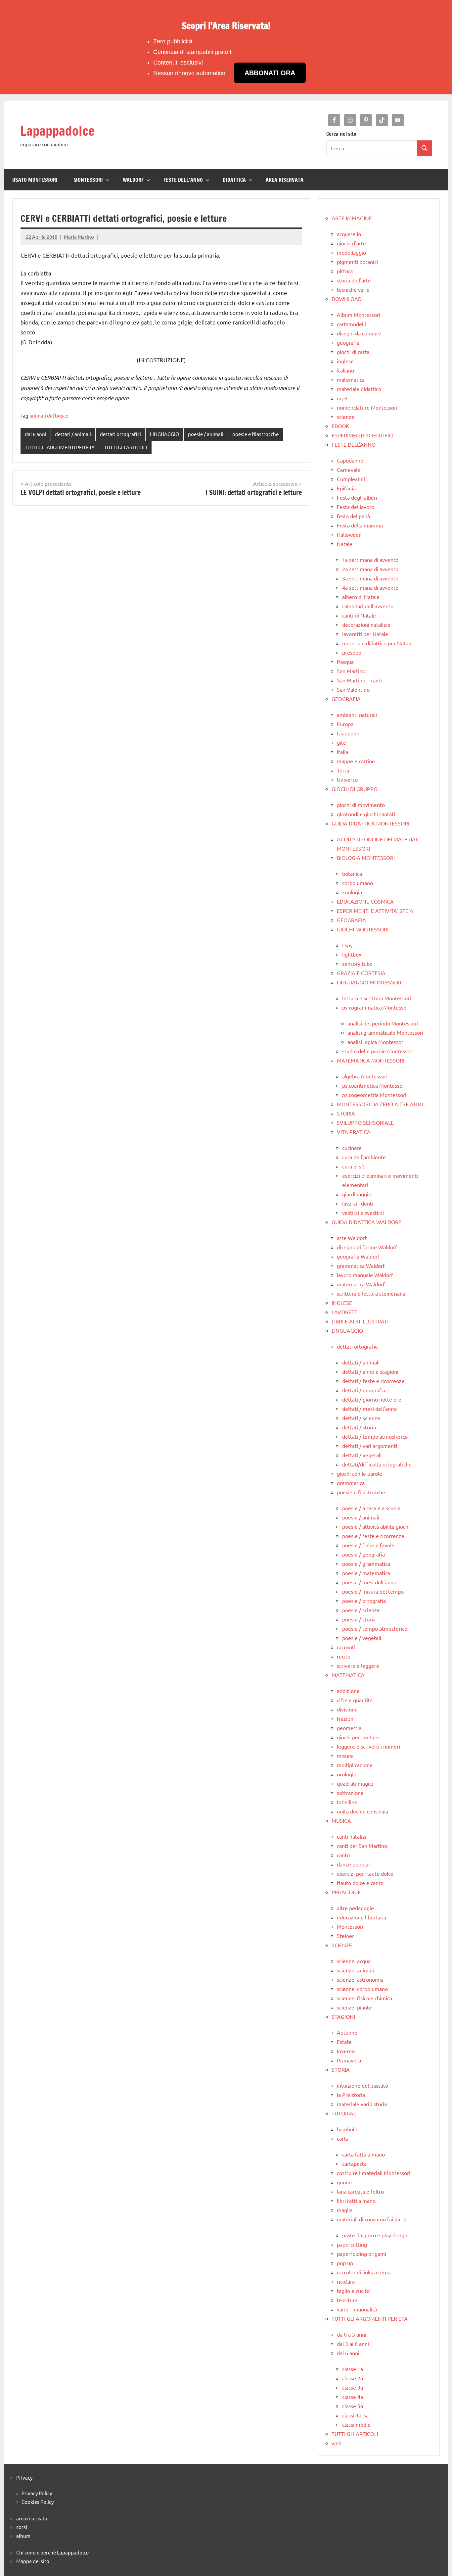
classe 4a (353, 2397)
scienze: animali (355, 1970)
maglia (345, 2210)
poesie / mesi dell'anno (369, 1582)
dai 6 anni (36, 434)
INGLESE (342, 1303)
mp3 (342, 398)
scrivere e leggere (358, 1665)
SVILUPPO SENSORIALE (365, 1122)
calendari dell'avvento (368, 606)
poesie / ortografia (364, 1601)
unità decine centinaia (362, 1811)
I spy (347, 945)
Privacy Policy (37, 2493)
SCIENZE (342, 1945)
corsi (22, 2527)
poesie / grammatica (366, 1563)
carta (343, 2138)
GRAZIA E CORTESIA (361, 973)
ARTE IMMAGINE (352, 218)
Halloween (349, 534)
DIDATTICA (234, 180)
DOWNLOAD (347, 299)
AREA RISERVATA (285, 180)
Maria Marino (79, 237)
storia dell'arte (354, 280)
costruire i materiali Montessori (374, 2173)
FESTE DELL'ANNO (354, 444)
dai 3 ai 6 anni (353, 2344)
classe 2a (353, 2378)
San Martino (351, 671)
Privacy (24, 2477)
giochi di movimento (361, 805)
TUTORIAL (344, 2113)
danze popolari (354, 1864)
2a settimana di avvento (370, 569)
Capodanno (350, 460)
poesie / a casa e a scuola (371, 1508)
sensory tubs (357, 964)
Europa (345, 724)
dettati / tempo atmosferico (375, 1436)
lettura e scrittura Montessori (377, 998)
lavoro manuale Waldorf (365, 1275)
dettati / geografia (364, 1390)
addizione (348, 1691)
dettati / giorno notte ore (372, 1399)
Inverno (346, 2051)
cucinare (352, 1148)
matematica (351, 379)
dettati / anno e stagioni (370, 1371)
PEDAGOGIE (346, 1892)
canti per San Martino (362, 1846)
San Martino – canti (359, 680)
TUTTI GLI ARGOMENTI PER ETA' (60, 447)
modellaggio (351, 252)
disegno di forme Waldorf (367, 1247)
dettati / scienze (361, 1418)
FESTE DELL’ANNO (183, 180)
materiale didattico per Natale (377, 643)
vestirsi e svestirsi (363, 1213)
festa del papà (353, 516)
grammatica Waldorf (361, 1265)
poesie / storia (359, 1619)
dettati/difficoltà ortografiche (377, 1464)
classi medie (356, 2424)
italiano (345, 370)
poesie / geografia (363, 1554)
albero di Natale (361, 597)
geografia (348, 342)
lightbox (352, 954)
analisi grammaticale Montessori (385, 1032)
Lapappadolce (57, 131)
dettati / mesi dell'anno (369, 1409)
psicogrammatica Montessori (376, 1007)
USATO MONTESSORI (35, 180)
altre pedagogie (355, 1908)
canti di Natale (359, 615)
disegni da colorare (359, 333)
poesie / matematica (366, 1573)
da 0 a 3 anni (352, 2334)
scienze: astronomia (360, 1979)
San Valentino (353, 689)
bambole (347, 2129)
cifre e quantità (355, 1700)
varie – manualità (357, 2309)
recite (344, 1656)
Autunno (347, 2032)
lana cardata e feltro (360, 2191)
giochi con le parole (360, 1473)
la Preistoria (351, 2095)
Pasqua (345, 662)
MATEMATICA (348, 1675)
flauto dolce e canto (360, 1883)
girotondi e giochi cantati (366, 814)
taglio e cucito (353, 2291)
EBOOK (340, 426)
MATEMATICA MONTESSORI (371, 1060)
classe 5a (353, 2406)
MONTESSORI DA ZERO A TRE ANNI (380, 1104)
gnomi (344, 2182)
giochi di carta (353, 352)
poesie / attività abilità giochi (376, 1526)
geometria (349, 1728)
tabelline (347, 1802)
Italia (342, 752)
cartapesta (354, 2163)
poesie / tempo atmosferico (375, 1628)
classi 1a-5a (355, 2415)
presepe (352, 652)
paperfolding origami (362, 2254)
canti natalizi (352, 1836)
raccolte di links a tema (364, 2272)
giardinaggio (357, 1194)
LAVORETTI (345, 1312)
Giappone (348, 733)
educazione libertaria (362, 1917)
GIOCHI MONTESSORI (363, 929)
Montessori (350, 1926)
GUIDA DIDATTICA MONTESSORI (370, 823)
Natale (345, 544)
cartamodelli (351, 324)
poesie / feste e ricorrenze (373, 1536)
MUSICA (341, 1820)
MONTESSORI (88, 180)
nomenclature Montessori (367, 407)
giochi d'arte (351, 243)
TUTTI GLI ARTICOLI (126, 447)
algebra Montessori (365, 1076)
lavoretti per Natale (365, 634)
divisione (347, 1709)
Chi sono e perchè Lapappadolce (52, 2552)
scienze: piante (354, 2007)
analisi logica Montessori (376, 1042)
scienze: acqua (354, 1961)
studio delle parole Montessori (378, 1051)
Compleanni (351, 479)
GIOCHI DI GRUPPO (355, 789)
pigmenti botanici (357, 262)
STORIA (346, 1113)
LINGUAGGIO (165, 434)
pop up (345, 2263)
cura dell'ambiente (364, 1157)
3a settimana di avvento (370, 578)
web (337, 2443)
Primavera (349, 2060)
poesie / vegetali (362, 1638)
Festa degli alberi (357, 497)
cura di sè (353, 1166)
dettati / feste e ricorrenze (373, 1381)
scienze (346, 417)
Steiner (345, 1936)
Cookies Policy (38, 2502)
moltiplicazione (355, 1765)
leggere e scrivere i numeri (368, 1746)
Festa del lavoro (356, 507)
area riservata (32, 2518)
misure (345, 1756)
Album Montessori (359, 315)
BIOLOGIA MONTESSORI (366, 858)
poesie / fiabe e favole (368, 1545)
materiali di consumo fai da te (372, 2219)
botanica (352, 873)
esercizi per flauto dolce (365, 1873)
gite (341, 742)
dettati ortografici (120, 434)
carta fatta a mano (363, 2154)
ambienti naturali (357, 715)
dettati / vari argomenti (370, 1446)
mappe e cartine (356, 761)
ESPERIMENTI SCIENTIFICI (362, 435)
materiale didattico (359, 389)
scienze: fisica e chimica (364, 1998)
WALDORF (133, 180)
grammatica (351, 1483)
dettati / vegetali (362, 1455)
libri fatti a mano (356, 2201)
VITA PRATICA (354, 1132)
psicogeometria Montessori (374, 1095)
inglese (345, 361)
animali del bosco (49, 415)
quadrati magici (355, 1783)
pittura (345, 271)
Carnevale (349, 470)
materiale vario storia (362, 2104)
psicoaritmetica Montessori (374, 1085)
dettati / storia (359, 1427)
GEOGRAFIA (346, 699)
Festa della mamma (360, 525)
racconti (346, 1647)
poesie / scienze (361, 1610)
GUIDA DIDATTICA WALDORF (366, 1222)
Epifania (346, 488)
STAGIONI (343, 2016)
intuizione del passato (362, 2085)
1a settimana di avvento (370, 560)
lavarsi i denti (358, 1203)
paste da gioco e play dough (375, 2235)
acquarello (349, 234)
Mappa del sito (33, 2561)
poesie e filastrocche (255, 434)
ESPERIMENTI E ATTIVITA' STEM (375, 911)
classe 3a (353, 2387)
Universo (347, 779)
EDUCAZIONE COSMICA (365, 901)
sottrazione (350, 1793)
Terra (343, 770)
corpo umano (358, 883)
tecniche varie (353, 289)
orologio (347, 1774)
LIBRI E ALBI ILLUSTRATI (360, 1321)
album (23, 2536)
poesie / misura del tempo (373, 1591)
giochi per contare (358, 1737)
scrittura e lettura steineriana (371, 1293)
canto (343, 1855)
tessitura (347, 2300)
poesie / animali (206, 434)
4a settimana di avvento (370, 587)
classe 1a (353, 2369)
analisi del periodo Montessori (383, 1023)
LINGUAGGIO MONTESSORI (370, 982)
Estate (344, 2042)
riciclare (346, 2281)
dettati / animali (73, 434)
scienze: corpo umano (362, 1989)
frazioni (346, 1718)
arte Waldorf (352, 1238)
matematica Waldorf (361, 1284)
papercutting (352, 2244)
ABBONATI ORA (270, 73)
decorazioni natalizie (366, 624)
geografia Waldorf (358, 1256)
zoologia (352, 892)
